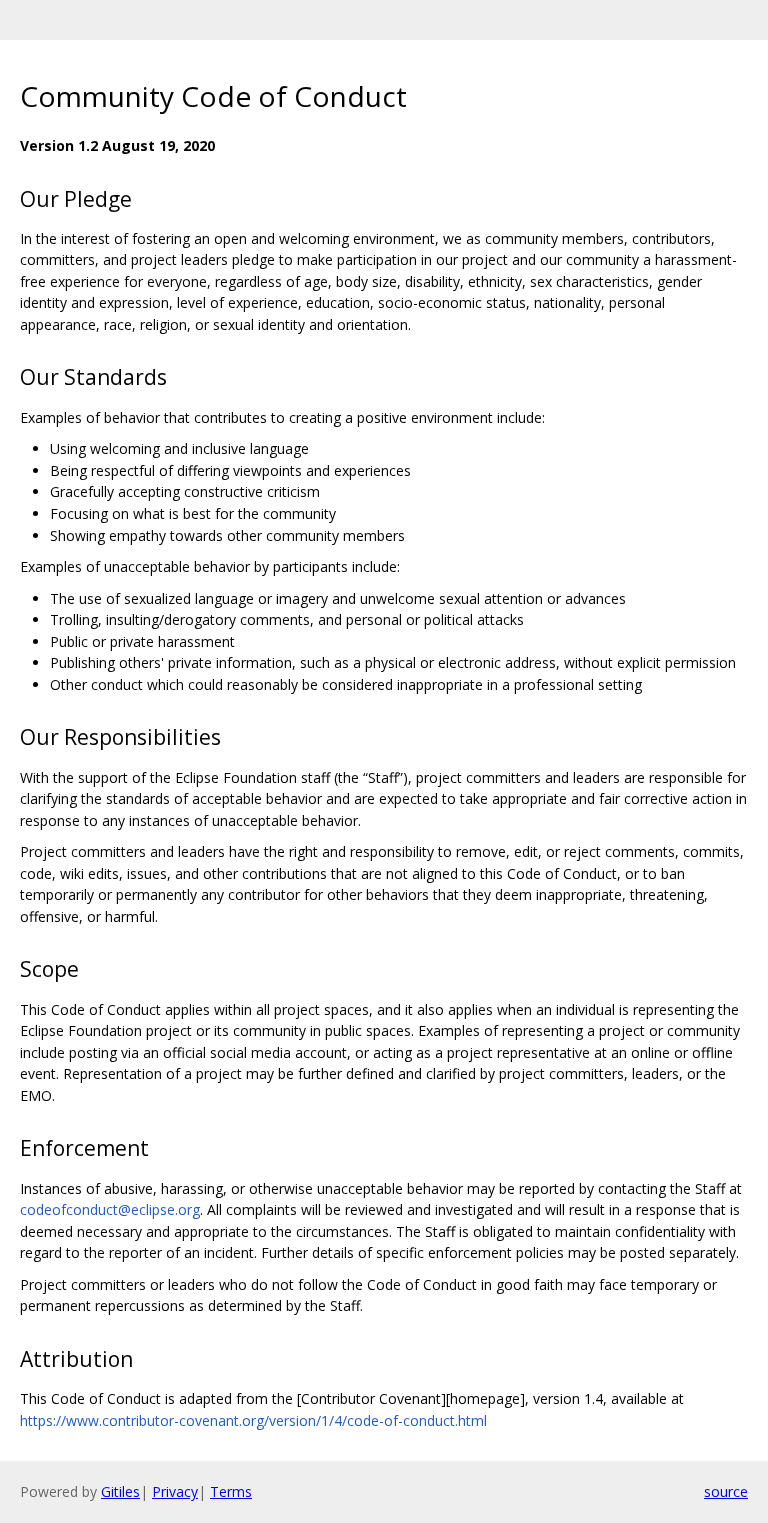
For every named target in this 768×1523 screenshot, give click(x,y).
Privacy (175, 1491)
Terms (231, 1491)
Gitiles (120, 1491)
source (726, 1491)
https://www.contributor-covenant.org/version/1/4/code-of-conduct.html (253, 1420)
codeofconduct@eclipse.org (110, 1209)
